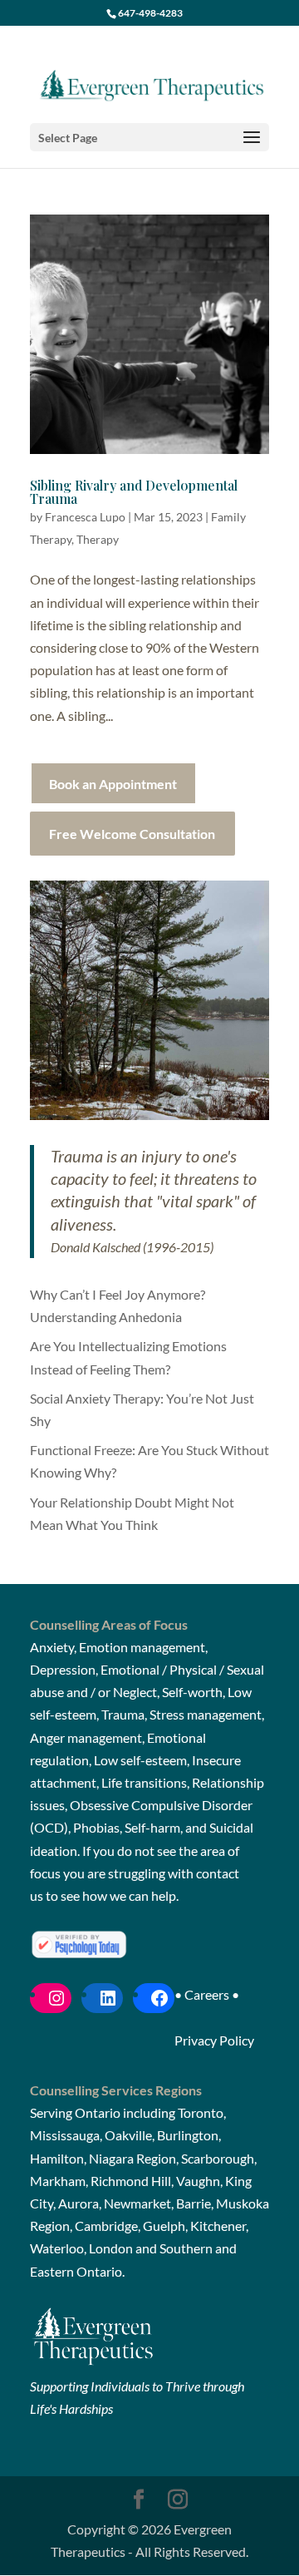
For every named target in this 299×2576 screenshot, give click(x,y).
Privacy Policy (214, 2040)
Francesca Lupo (85, 517)
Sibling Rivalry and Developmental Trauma (134, 492)
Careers (207, 1994)
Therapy (98, 539)
